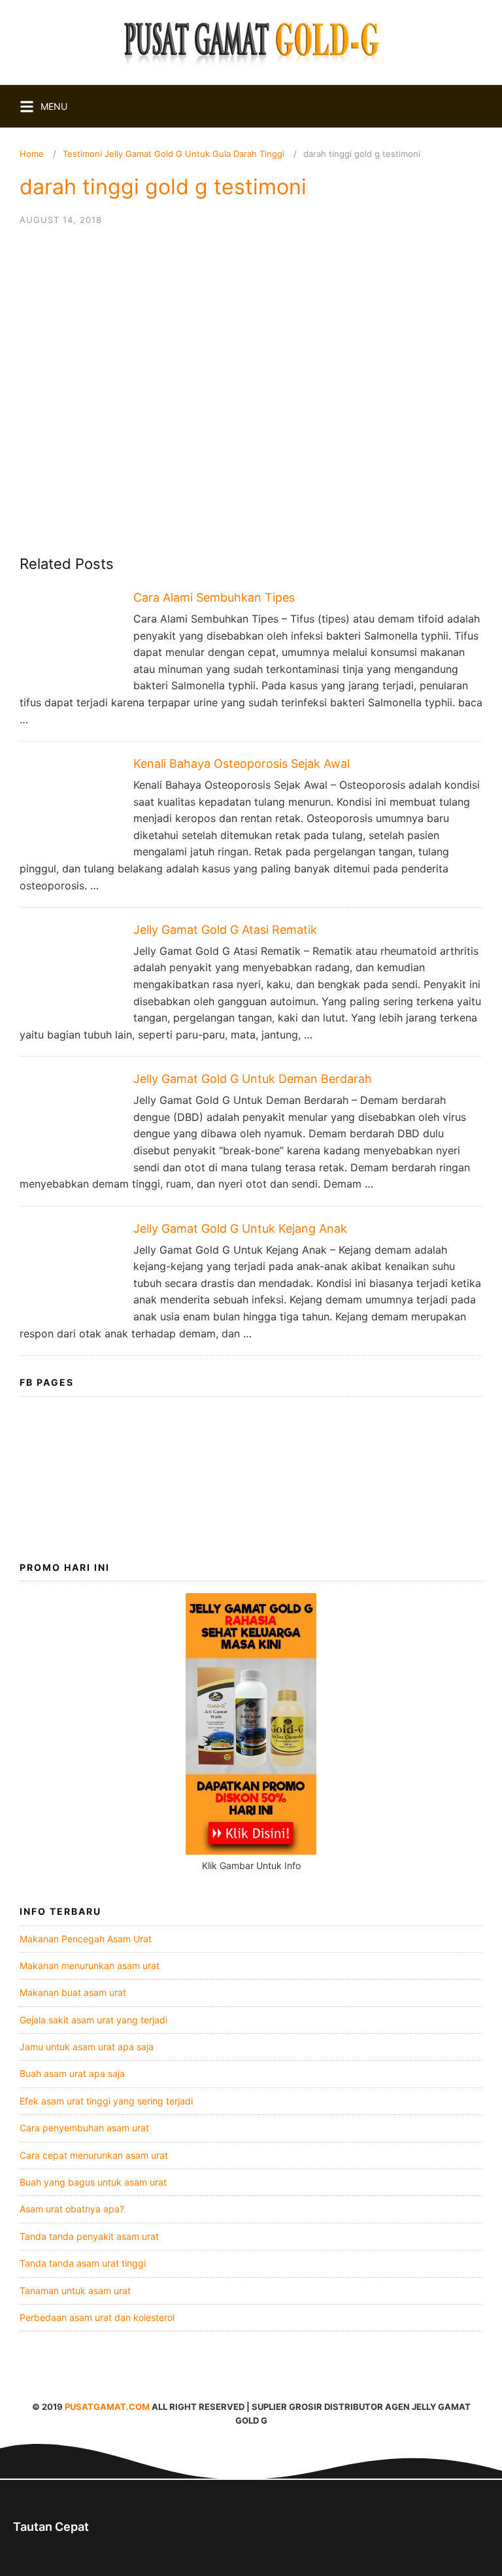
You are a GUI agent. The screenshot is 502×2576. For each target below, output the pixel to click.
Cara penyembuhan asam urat (84, 2128)
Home (32, 154)
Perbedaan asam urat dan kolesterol (97, 2317)
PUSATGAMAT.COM (107, 2407)
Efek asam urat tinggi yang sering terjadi (106, 2101)
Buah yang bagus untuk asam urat (93, 2182)
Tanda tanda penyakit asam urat (89, 2236)
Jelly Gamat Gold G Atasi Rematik (225, 930)
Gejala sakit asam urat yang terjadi (93, 2020)
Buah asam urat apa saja (72, 2073)
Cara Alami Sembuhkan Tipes (214, 597)
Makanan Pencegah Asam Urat (86, 1939)
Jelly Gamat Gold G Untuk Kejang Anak (240, 1228)
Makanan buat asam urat (73, 1992)
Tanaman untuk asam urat (75, 2291)
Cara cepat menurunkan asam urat (94, 2155)
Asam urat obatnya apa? (72, 2209)
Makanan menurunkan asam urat (90, 1966)
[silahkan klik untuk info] (251, 1851)
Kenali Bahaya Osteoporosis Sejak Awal (242, 764)
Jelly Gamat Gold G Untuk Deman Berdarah (253, 1079)
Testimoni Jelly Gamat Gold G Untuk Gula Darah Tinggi (174, 154)
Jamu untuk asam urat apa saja (87, 2047)
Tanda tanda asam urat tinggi (83, 2263)
